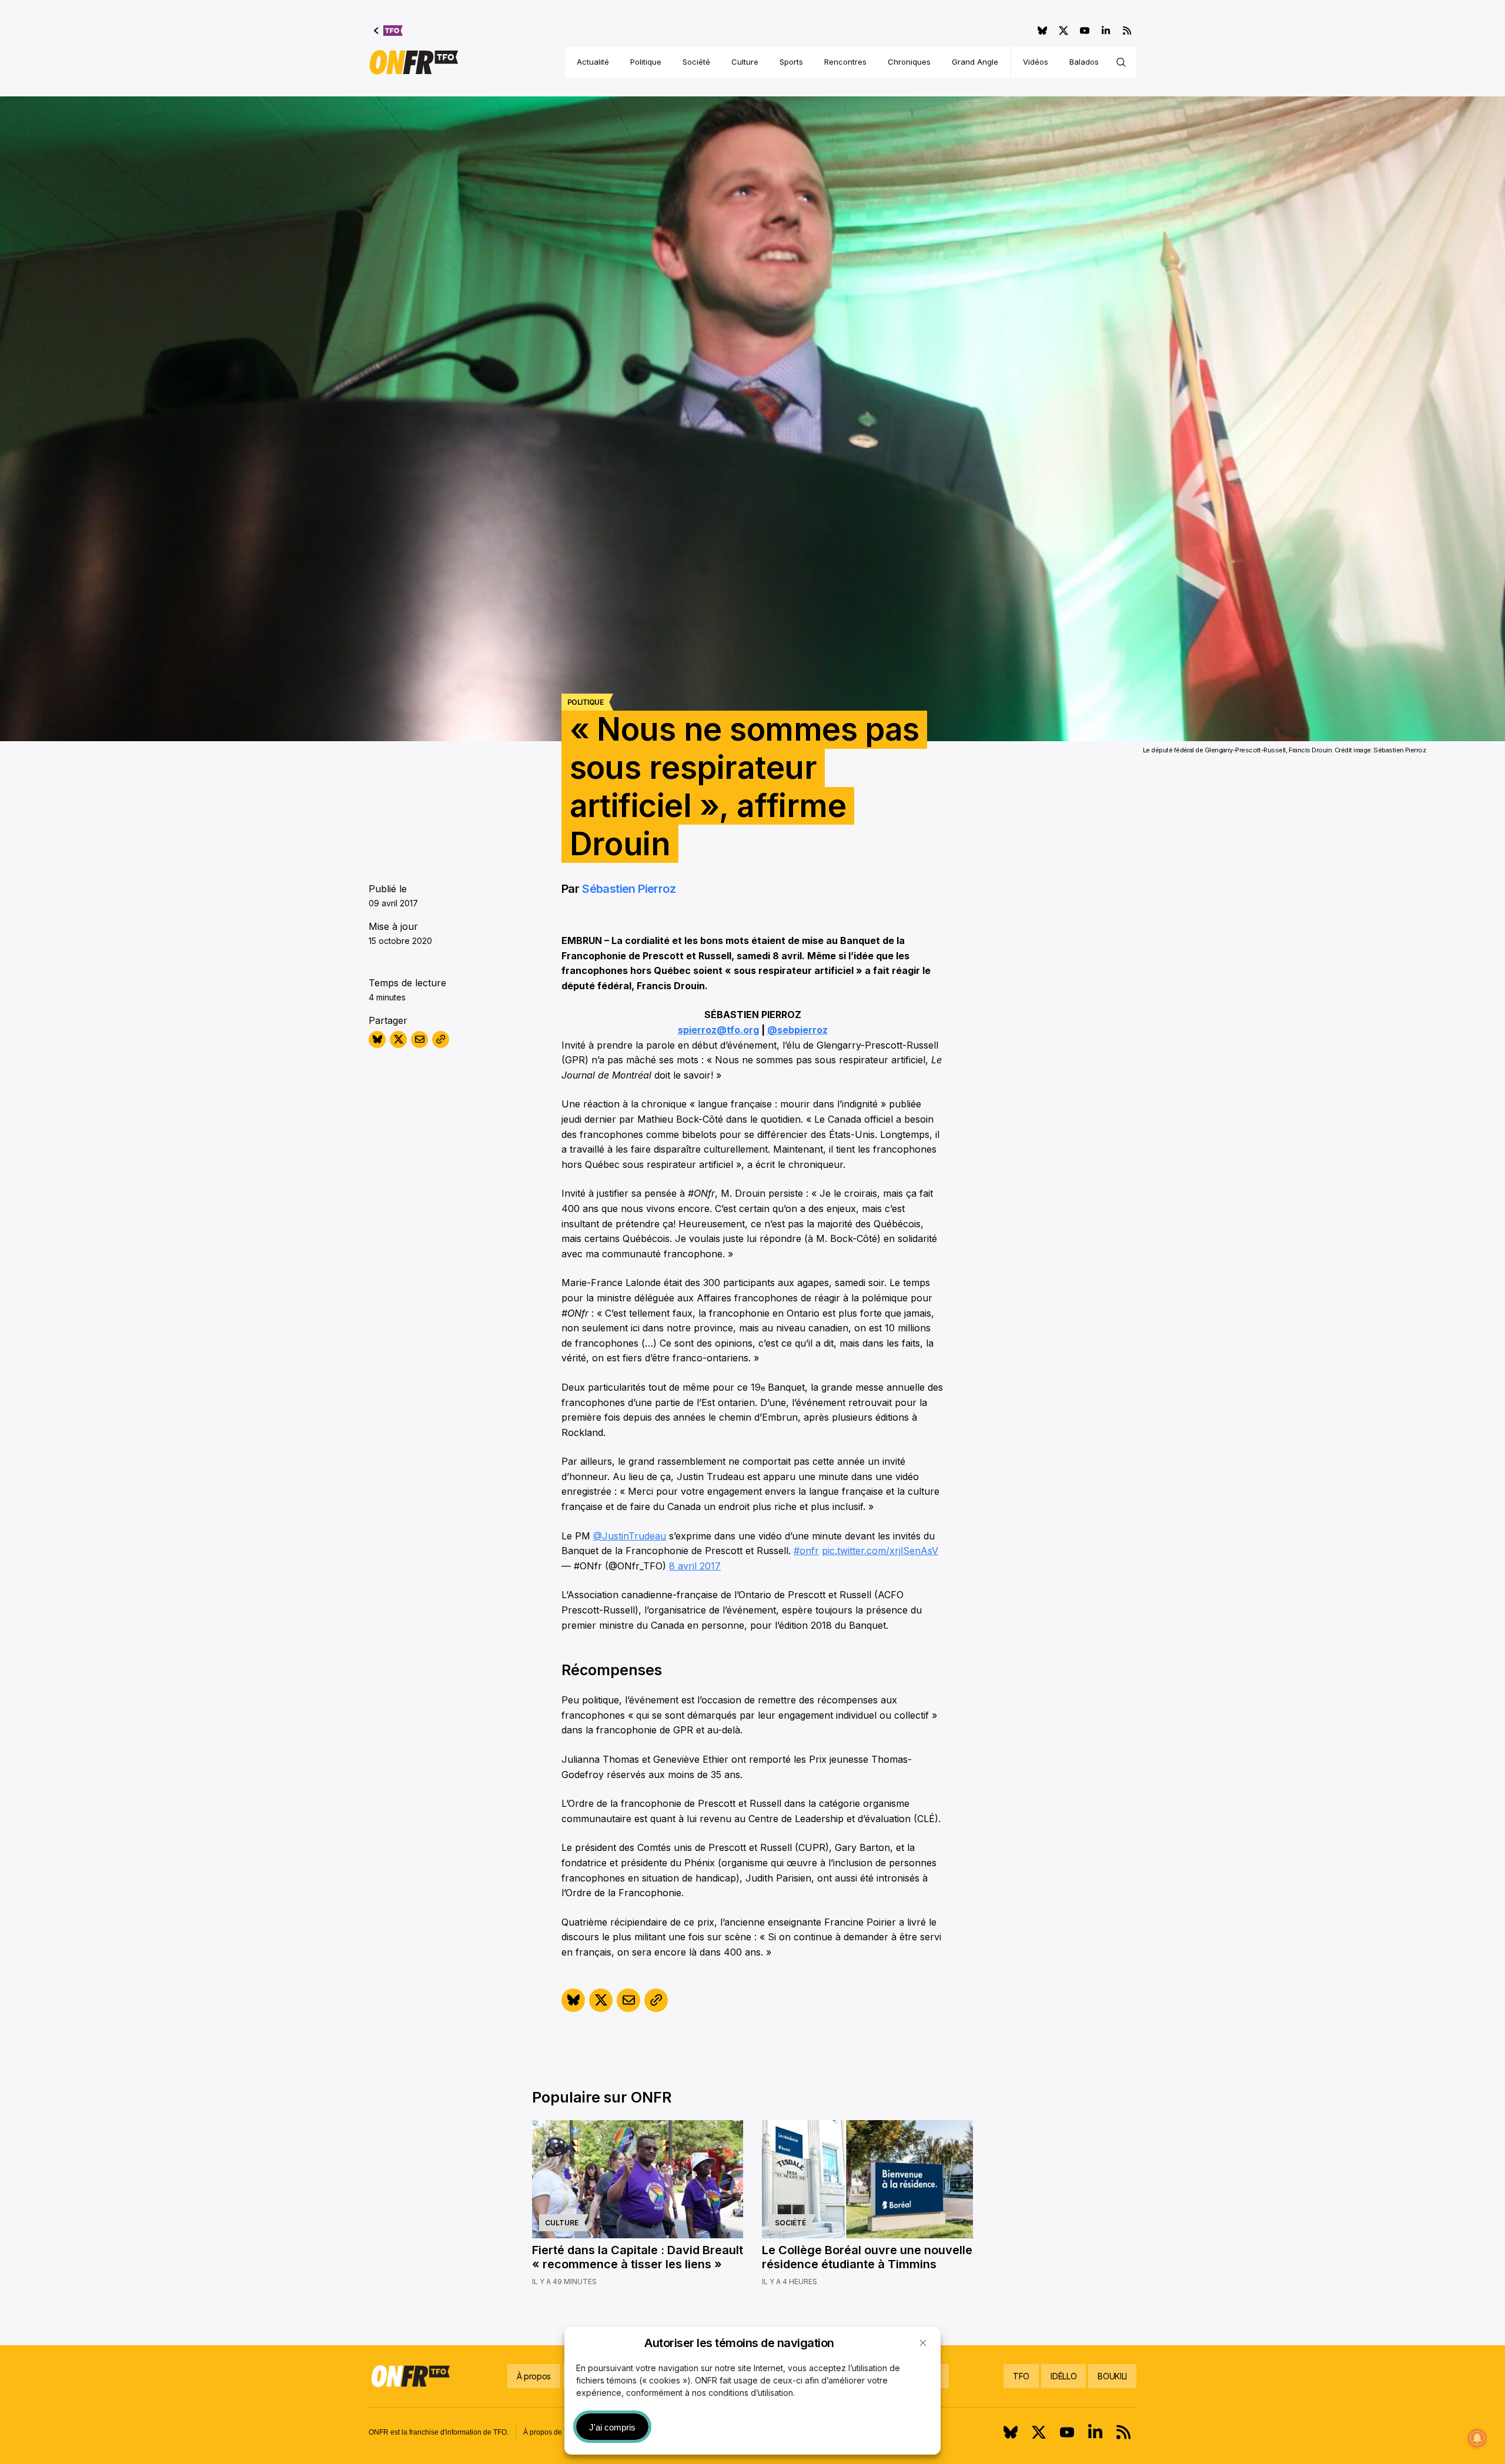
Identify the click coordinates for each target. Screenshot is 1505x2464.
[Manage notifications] (1477, 2438)
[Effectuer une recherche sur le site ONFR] (1121, 62)
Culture (745, 62)
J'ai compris (612, 2427)
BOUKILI (1112, 2376)
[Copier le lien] (441, 1039)
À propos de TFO (550, 2432)
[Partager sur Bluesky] (377, 1039)
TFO (1021, 2376)
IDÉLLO (1063, 2376)
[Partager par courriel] (419, 1039)
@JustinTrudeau (630, 1536)
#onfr (806, 1551)
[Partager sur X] (398, 1039)
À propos (534, 2376)
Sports (791, 62)
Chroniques (909, 62)
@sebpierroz (797, 1030)
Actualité (593, 62)
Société (696, 62)
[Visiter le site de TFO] (388, 31)
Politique (646, 62)
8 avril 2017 (695, 1566)
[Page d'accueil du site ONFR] (414, 62)
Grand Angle (975, 62)
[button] (923, 2343)
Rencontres (845, 62)
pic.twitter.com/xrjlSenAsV (880, 1551)
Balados (1084, 62)
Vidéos (1036, 62)
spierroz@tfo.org (718, 1030)
